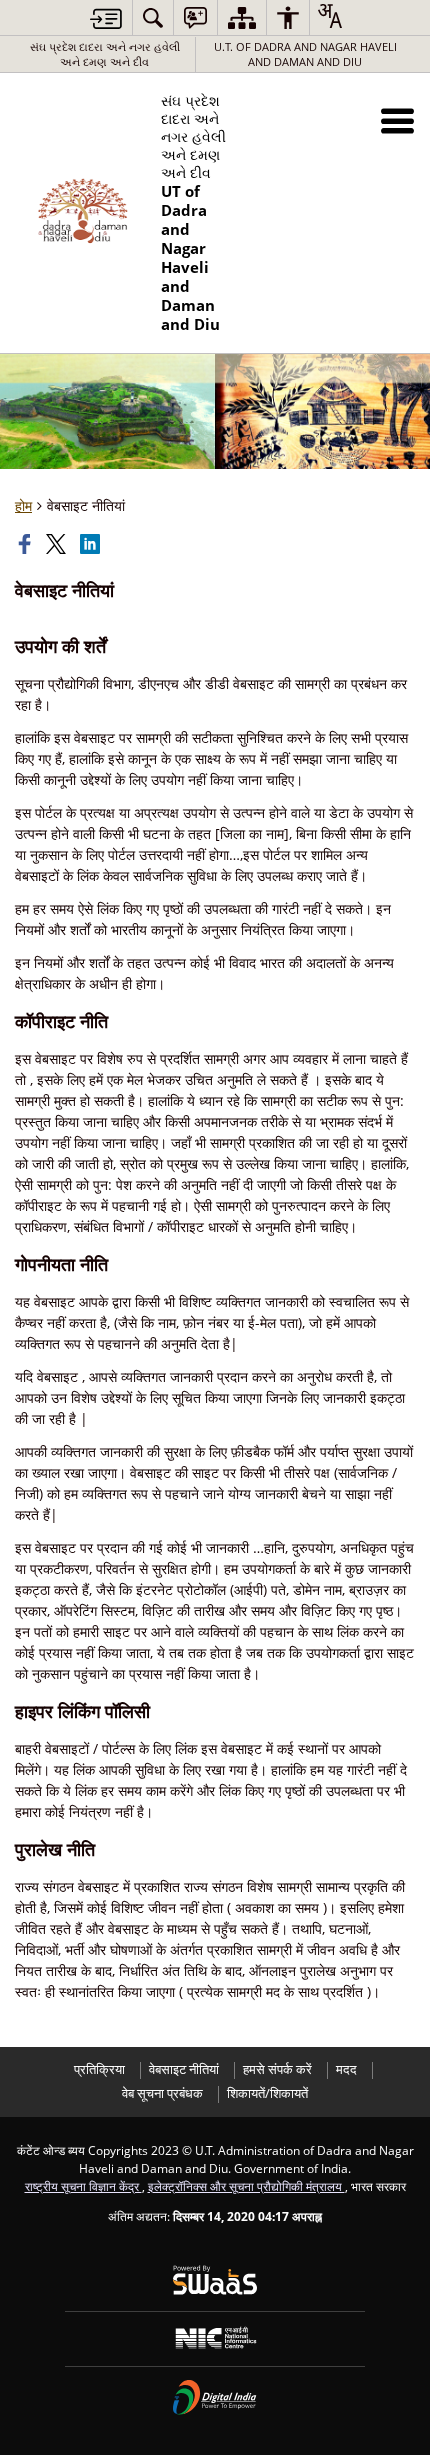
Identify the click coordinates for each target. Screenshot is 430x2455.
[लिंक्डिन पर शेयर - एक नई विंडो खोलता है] (92, 544)
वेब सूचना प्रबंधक (162, 2093)
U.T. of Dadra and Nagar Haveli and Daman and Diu (305, 54)
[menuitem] (153, 17)
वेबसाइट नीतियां (184, 2069)
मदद (346, 2069)
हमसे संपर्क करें (277, 2069)
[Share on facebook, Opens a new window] (27, 544)
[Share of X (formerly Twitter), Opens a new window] (58, 544)
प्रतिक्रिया (99, 2069)
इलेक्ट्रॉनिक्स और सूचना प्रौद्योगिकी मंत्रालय (246, 2186)
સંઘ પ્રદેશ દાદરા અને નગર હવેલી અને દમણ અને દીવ (105, 54)
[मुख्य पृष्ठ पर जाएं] (106, 18)
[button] (397, 120)
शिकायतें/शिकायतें (267, 2093)
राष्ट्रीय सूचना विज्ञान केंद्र (83, 2186)
